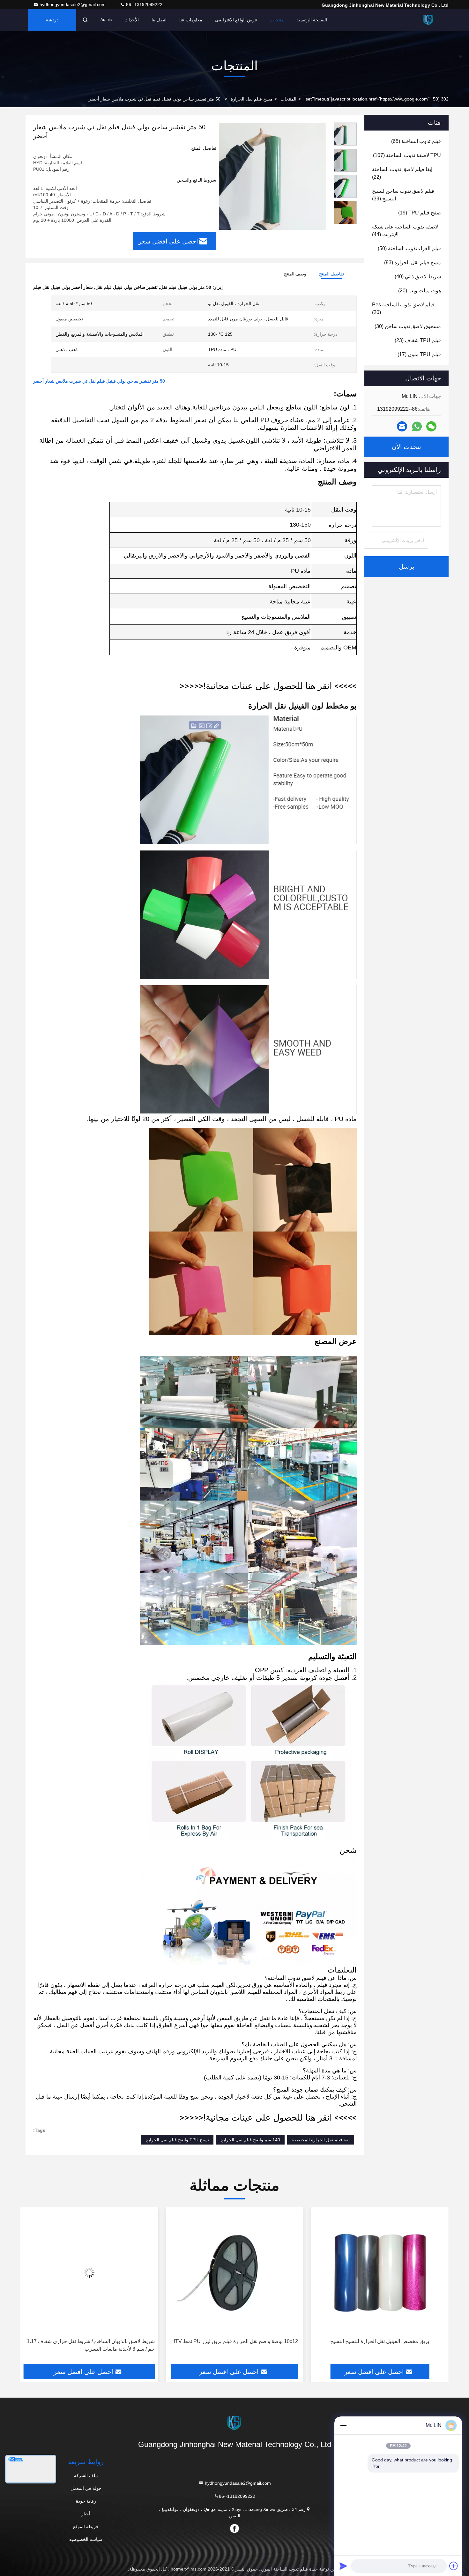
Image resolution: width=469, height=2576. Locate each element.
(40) (418, 277)
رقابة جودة (86, 2501)
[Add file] (454, 2566)
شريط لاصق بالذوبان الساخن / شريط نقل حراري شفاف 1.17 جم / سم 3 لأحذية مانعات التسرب (236, 2345)
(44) (405, 231)
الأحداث (132, 20)
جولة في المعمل (86, 2488)
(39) (403, 195)
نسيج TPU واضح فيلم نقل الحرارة (177, 2140)
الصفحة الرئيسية (312, 20)
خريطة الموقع (86, 2527)
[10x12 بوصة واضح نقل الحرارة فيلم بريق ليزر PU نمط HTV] (380, 2273)
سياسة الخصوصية (86, 2539)
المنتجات (288, 99)
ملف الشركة (86, 2475)
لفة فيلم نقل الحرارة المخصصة (321, 2140)
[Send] (343, 2566)
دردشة (52, 20)
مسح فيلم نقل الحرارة (252, 99)
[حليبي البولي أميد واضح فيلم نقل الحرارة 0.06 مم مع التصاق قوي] (89, 2273)
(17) (419, 354)
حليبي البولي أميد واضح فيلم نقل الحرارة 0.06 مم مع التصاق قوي (92, 2345)
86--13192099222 (144, 4)
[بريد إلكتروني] (402, 426)
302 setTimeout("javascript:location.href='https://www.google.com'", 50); (376, 99)
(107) (407, 155)
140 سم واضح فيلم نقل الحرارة (250, 2140)
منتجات (277, 20)
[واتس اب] (417, 427)
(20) (420, 291)
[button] (345, 221)
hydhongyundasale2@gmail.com (73, 4)
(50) (409, 248)
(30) (408, 326)
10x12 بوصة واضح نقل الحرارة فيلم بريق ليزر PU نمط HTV (380, 2341)
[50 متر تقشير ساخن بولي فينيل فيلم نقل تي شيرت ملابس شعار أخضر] (272, 176)
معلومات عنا (191, 20)
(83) (413, 262)
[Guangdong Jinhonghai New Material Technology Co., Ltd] (428, 20)
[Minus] (343, 2425)
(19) (420, 213)
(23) (418, 340)
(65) (416, 141)
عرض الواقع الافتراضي (236, 20)
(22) (402, 173)
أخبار (86, 2514)
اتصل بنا (159, 20)
